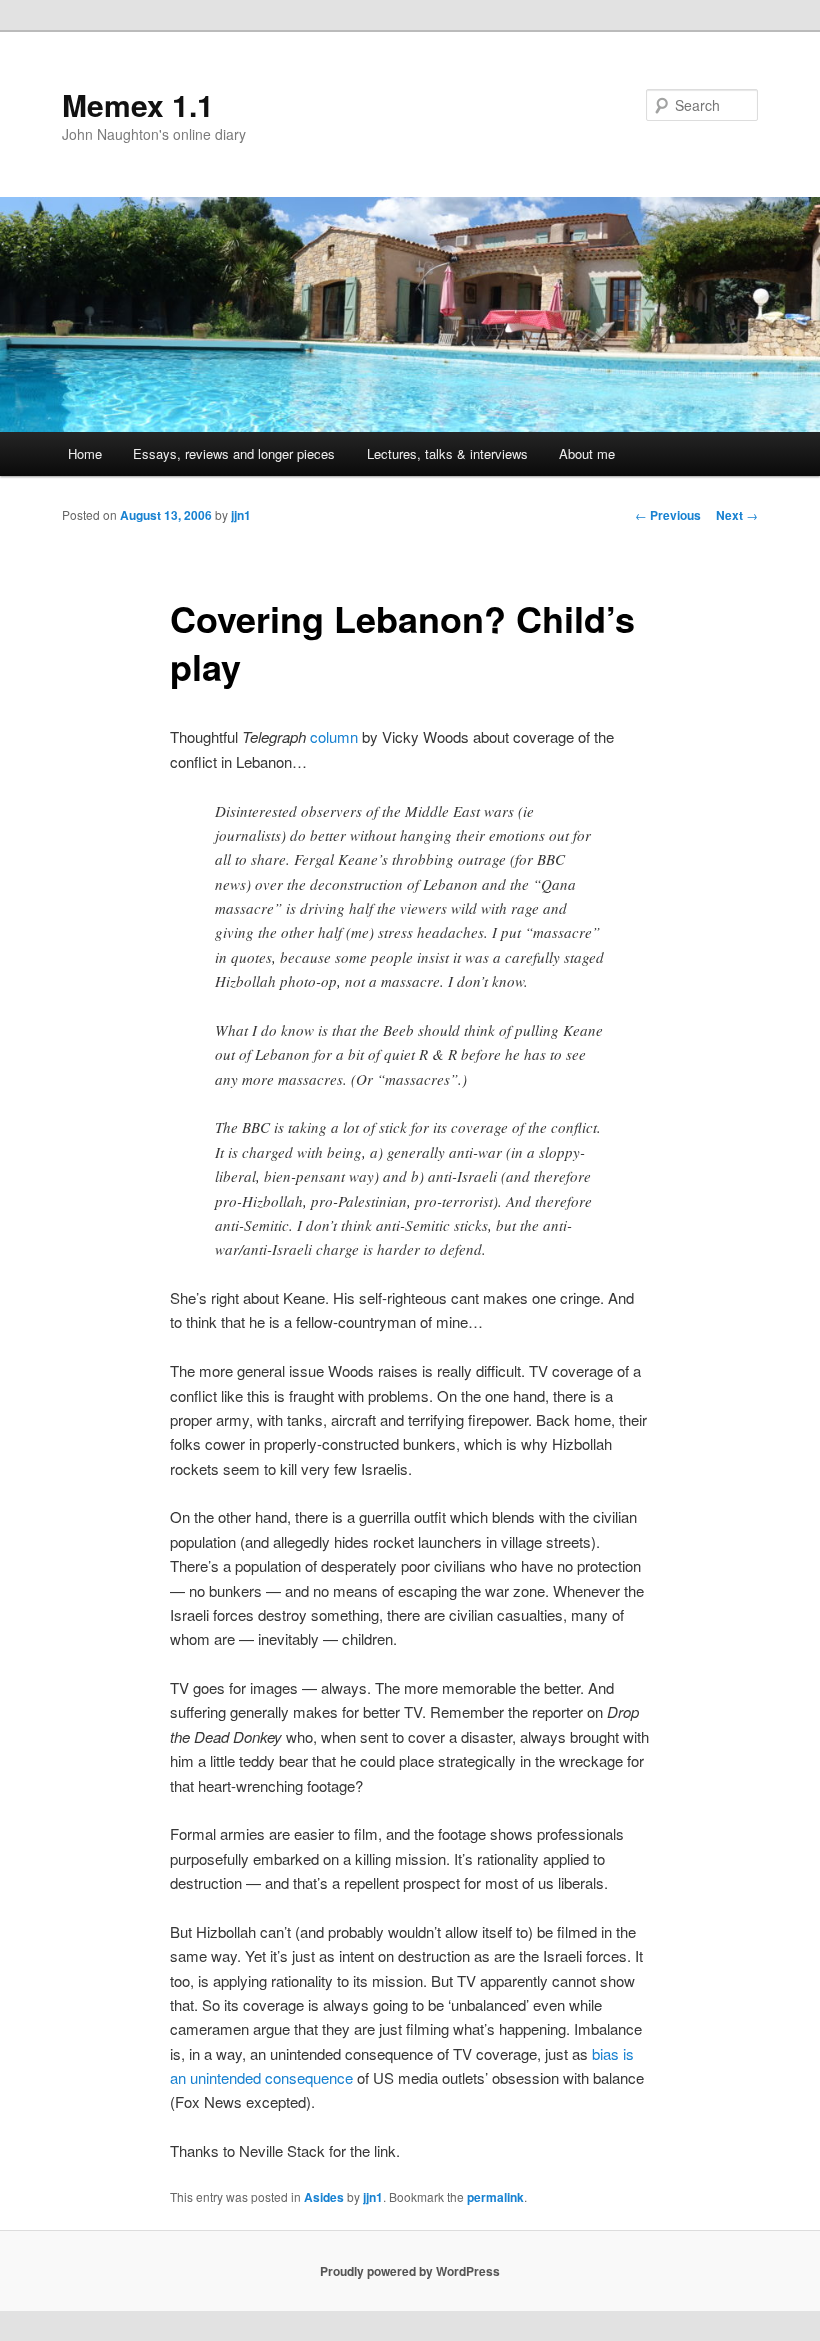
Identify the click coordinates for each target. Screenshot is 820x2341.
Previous (668, 515)
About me (587, 453)
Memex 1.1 (138, 104)
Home (85, 453)
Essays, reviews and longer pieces (234, 453)
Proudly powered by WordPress (410, 2271)
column (334, 736)
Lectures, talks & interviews (447, 453)
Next (737, 515)
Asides (324, 2197)
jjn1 (241, 515)
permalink (495, 2197)
